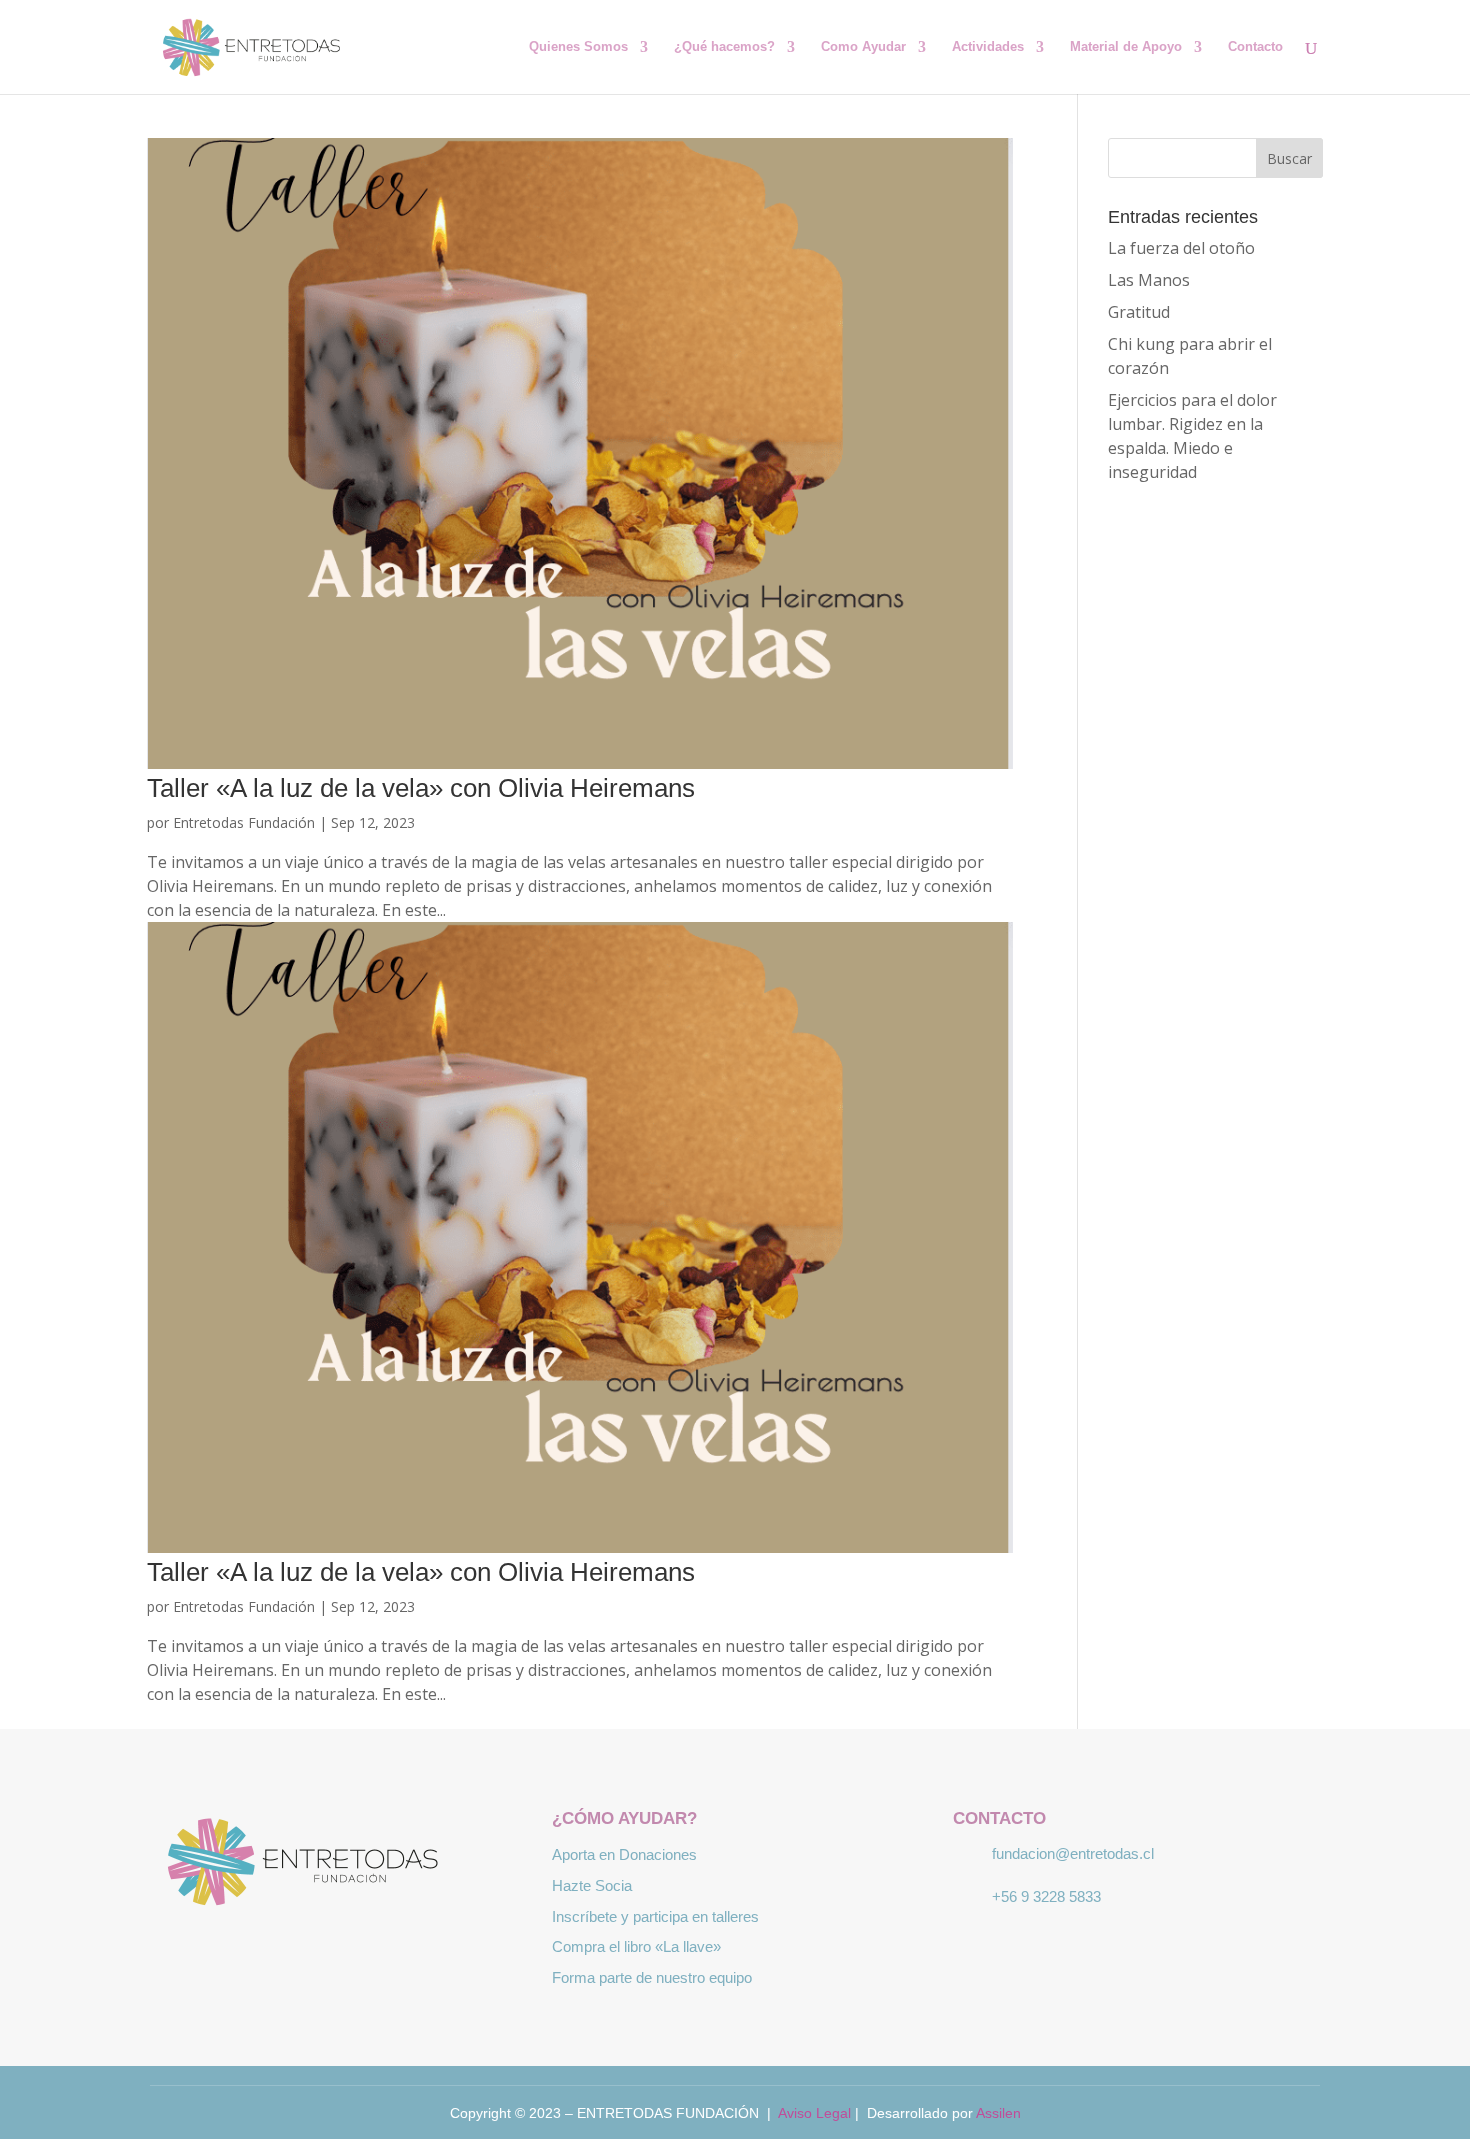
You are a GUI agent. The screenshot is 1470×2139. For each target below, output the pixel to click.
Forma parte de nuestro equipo (652, 1977)
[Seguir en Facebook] (275, 1949)
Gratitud (1139, 312)
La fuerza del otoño (1181, 248)
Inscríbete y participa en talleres (655, 1916)
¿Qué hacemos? (724, 47)
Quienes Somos (578, 47)
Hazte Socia (592, 1885)
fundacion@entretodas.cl (1073, 1853)
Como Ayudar (863, 47)
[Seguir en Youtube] (391, 1949)
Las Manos (1149, 280)
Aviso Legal (814, 2113)
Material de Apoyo (1126, 47)
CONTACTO (999, 1818)
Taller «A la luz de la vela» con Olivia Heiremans (421, 788)
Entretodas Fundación (244, 822)
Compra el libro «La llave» (636, 1946)
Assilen (998, 2113)
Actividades (988, 47)
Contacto (1255, 47)
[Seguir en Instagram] (333, 1949)
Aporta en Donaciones (624, 1854)
